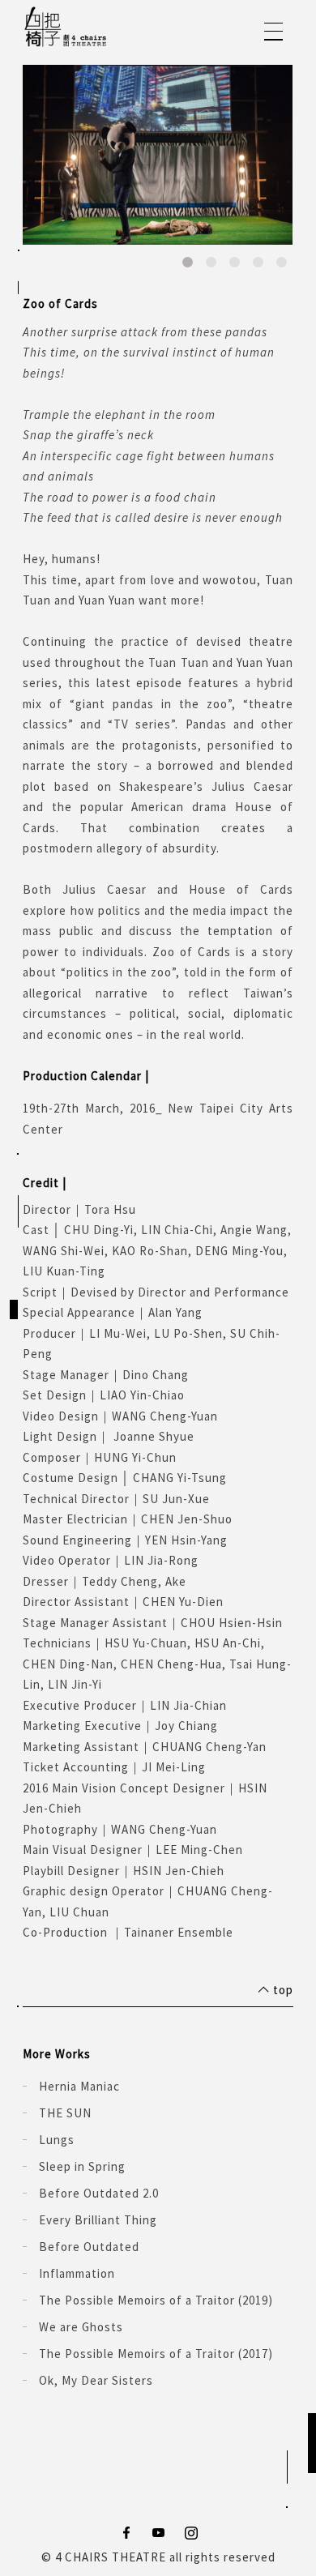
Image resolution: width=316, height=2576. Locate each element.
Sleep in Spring (82, 2166)
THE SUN (65, 2113)
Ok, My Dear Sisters (96, 2380)
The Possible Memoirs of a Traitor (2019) (156, 2300)
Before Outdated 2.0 (99, 2193)
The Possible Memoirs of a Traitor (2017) (156, 2354)
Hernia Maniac (79, 2086)
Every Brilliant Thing (98, 2220)
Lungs (57, 2140)
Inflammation (77, 2273)
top (283, 1990)
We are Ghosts (81, 2327)
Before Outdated (89, 2247)
